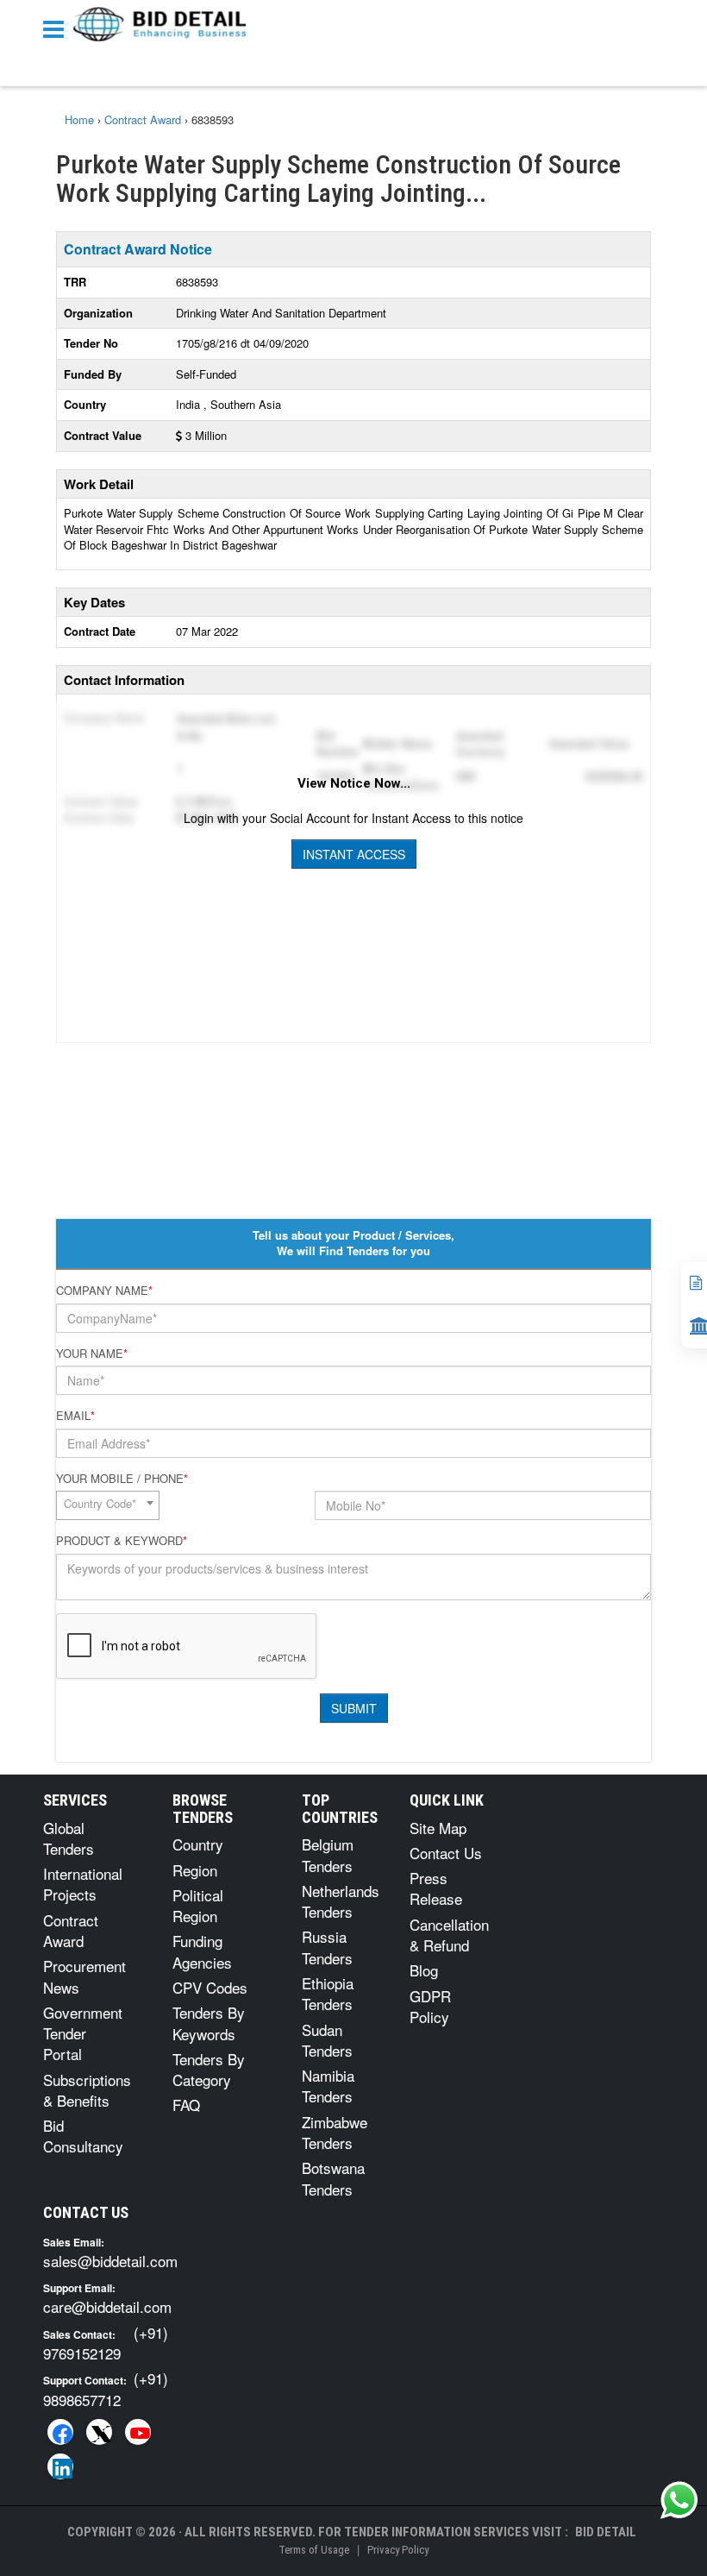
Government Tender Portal (83, 2033)
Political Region (198, 1905)
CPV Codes (210, 1987)
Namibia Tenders (328, 2086)
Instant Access (354, 854)
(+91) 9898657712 (106, 2388)
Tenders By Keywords (209, 2023)
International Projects (83, 1884)
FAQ (186, 2105)
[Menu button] (58, 28)
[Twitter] (99, 2432)
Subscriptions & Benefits (87, 2090)
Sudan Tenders (327, 2040)
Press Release (436, 1888)
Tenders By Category (209, 2069)
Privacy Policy (398, 2550)
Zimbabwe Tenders (335, 2132)
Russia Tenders (327, 1947)
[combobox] (108, 1505)
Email (75, 1416)
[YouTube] (138, 2432)
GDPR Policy (430, 2006)
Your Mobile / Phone (122, 1479)
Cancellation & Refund (449, 1935)
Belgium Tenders (328, 1854)
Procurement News (84, 1976)
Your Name (92, 1354)
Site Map (438, 1828)
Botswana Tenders (333, 2178)
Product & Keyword (122, 1541)
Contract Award (71, 1930)
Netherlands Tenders (341, 1901)
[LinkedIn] (60, 2466)
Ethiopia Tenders (328, 1993)
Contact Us (446, 1853)
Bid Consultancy (83, 2136)
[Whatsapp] (679, 2500)
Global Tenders (69, 1838)
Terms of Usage (314, 2550)
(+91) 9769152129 (106, 2343)
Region (195, 1870)
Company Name (104, 1291)
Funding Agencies (202, 1951)
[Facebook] (60, 2432)
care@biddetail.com (107, 2306)
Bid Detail (606, 2532)
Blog (424, 1970)
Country (198, 1844)
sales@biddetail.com (110, 2261)
